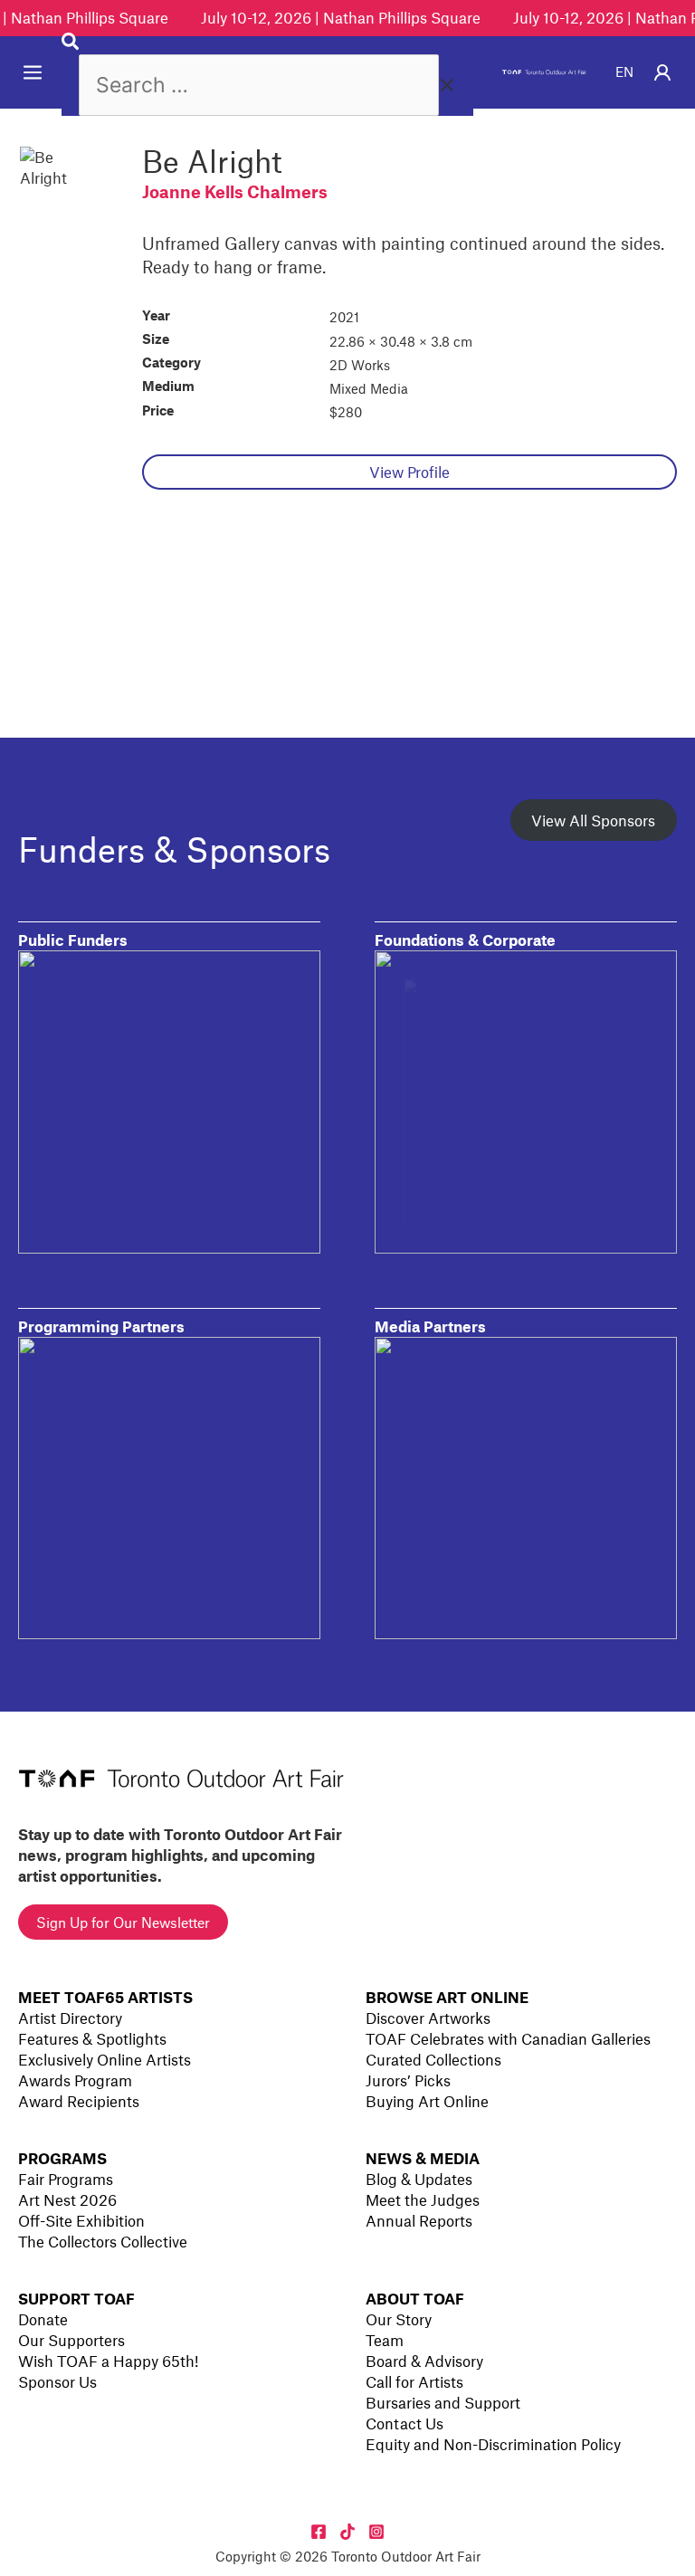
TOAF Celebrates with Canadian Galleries (508, 2038)
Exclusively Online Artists (105, 2059)
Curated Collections (433, 2059)
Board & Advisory (424, 2361)
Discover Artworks (428, 2018)
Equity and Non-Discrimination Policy (493, 2444)
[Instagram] (376, 2532)
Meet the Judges (423, 2199)
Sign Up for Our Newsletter (123, 1922)
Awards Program (75, 2080)
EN (624, 72)
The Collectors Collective (103, 2241)
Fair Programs (66, 2179)
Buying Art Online (427, 2101)
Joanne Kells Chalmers (235, 191)
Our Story (399, 2319)
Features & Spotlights (92, 2038)
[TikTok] (347, 2532)
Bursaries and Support (443, 2402)
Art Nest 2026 (67, 2199)
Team (385, 2340)
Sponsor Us (57, 2381)
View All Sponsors (593, 820)
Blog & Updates (419, 2179)
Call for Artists (414, 2381)
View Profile (409, 472)
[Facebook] (319, 2532)
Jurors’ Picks (408, 2080)
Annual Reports (419, 2220)
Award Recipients (79, 2101)
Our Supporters (71, 2340)
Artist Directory (70, 2018)
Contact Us (405, 2423)
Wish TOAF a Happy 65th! (108, 2361)
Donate (43, 2319)
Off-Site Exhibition (81, 2220)
